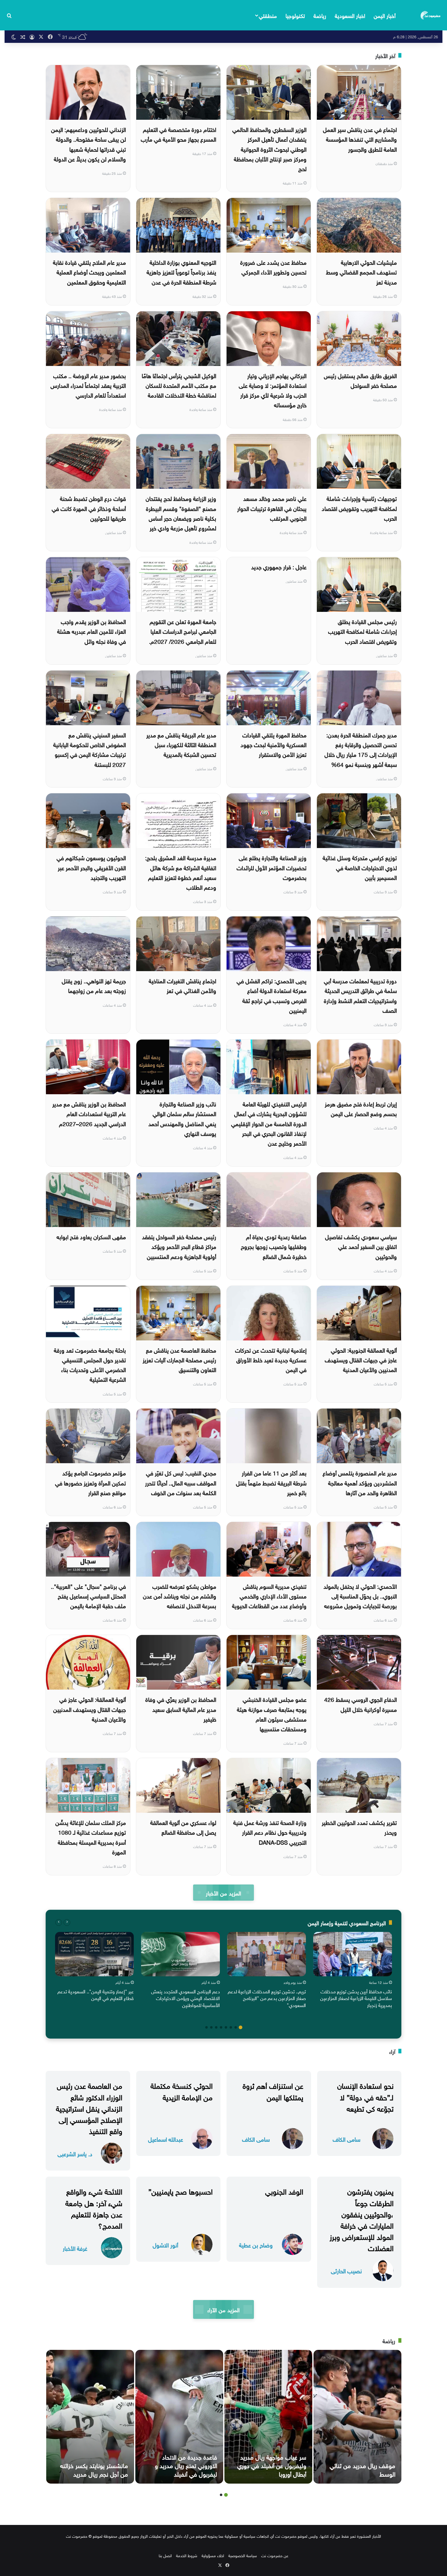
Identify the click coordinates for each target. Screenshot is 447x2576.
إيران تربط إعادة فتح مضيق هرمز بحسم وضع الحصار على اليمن (361, 1108)
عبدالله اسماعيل (166, 2139)
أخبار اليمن (385, 15)
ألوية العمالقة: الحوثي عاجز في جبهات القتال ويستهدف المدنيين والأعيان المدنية (90, 1709)
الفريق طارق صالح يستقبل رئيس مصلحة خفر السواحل (360, 380)
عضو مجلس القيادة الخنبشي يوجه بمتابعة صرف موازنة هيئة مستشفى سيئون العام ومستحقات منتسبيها (272, 1714)
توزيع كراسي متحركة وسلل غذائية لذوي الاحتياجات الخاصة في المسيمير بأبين (360, 867)
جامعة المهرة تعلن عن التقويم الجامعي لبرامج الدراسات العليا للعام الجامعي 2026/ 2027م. (183, 631)
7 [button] (211, 2027)
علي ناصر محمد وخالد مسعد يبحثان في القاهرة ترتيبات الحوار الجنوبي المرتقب (272, 508)
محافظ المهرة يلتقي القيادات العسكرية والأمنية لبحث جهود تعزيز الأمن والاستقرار (274, 744)
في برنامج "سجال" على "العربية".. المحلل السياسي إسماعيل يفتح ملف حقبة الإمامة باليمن (88, 1596)
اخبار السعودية (350, 15)
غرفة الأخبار (75, 2248)
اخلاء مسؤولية (213, 2555)
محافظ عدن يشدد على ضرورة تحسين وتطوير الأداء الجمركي (273, 267)
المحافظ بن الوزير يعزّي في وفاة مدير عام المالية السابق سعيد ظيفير (181, 1709)
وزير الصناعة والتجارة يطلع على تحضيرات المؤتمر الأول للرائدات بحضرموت (272, 867)
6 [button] (216, 2027)
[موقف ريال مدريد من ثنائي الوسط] (357, 2417)
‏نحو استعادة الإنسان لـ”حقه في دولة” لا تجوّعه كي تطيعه (365, 2096)
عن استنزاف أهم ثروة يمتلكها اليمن (273, 2090)
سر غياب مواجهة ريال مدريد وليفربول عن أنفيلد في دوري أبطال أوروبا (272, 2465)
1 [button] (241, 2027)
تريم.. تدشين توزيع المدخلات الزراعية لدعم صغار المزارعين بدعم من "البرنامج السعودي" (267, 1998)
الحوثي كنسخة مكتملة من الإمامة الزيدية (182, 2090)
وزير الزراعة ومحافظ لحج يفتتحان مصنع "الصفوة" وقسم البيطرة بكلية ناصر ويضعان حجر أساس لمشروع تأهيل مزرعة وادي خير (181, 513)
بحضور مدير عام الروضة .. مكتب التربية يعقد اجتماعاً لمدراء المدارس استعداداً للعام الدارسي (88, 385)
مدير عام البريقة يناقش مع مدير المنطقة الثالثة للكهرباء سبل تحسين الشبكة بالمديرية (181, 744)
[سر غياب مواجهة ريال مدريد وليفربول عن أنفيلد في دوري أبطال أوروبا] (268, 2417)
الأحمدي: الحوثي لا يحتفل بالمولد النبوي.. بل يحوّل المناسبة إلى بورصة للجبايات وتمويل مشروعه (360, 1596)
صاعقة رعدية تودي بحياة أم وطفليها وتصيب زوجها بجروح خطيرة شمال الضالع (274, 1246)
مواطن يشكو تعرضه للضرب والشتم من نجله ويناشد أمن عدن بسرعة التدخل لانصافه (180, 1596)
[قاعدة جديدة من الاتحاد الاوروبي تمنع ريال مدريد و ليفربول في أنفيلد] (179, 2417)
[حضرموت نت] (431, 15)
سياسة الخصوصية (243, 2555)
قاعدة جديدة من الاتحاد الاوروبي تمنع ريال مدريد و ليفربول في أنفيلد (186, 2465)
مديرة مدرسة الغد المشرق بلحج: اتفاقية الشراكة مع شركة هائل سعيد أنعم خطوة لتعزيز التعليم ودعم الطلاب (181, 872)
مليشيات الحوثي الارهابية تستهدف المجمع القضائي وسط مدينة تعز (361, 272)
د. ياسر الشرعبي (75, 2153)
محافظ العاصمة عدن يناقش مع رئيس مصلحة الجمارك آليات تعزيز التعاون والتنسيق (179, 1359)
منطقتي (268, 15)
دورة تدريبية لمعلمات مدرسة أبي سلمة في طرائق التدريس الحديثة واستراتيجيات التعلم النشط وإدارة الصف (360, 995)
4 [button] (226, 2027)
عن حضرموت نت (275, 2555)
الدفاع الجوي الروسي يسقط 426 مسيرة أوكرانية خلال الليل (360, 1704)
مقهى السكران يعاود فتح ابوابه (91, 1236)
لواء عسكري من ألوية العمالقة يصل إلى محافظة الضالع (183, 1827)
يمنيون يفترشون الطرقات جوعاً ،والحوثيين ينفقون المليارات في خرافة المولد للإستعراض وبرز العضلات (362, 2219)
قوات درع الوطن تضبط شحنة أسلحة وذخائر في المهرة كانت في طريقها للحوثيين (89, 508)
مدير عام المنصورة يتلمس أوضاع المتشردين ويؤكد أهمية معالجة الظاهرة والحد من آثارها (360, 1482)
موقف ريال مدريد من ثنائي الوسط (362, 2469)
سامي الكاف (347, 2139)
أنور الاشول (165, 2245)
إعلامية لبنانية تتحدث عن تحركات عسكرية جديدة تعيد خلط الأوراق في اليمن (271, 1359)
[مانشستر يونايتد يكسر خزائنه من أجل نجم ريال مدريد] (90, 2417)
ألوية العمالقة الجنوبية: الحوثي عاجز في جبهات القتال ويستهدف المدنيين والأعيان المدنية (361, 1359)
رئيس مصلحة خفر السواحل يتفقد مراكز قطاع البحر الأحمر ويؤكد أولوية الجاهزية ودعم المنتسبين (179, 1246)
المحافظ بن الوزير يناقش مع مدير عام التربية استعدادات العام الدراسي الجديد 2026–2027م (89, 1113)
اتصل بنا (165, 2555)
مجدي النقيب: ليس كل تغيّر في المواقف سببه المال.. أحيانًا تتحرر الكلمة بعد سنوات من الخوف (181, 1482)
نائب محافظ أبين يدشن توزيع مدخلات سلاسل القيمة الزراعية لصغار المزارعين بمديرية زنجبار (356, 1998)
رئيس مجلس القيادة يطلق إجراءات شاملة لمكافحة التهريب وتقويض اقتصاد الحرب (362, 631)
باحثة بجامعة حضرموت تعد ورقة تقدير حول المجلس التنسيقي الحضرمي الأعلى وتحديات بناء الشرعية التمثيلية (90, 1364)
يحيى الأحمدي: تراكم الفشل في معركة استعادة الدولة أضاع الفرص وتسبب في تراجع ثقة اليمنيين (272, 995)
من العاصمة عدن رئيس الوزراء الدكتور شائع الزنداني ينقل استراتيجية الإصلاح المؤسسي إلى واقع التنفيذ (89, 2107)
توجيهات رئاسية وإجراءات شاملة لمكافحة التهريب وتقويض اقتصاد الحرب (359, 508)
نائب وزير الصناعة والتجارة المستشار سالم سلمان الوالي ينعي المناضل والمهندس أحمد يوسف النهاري (182, 1118)
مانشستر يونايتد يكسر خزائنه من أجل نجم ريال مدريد (94, 2469)
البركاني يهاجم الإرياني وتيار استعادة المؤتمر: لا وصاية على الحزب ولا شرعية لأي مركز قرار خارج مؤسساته (273, 390)
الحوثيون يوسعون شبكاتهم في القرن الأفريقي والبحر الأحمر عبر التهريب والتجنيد (91, 867)
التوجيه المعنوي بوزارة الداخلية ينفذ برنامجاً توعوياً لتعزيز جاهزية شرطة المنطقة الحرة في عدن (181, 272)
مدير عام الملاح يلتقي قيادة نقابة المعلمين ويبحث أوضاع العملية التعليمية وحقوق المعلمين (89, 272)
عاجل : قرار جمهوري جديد (279, 566)
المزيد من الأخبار (223, 1893)
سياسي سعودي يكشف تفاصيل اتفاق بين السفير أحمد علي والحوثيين (361, 1246)
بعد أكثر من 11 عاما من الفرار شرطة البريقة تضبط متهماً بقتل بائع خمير (271, 1482)
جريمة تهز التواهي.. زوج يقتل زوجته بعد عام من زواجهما (94, 985)
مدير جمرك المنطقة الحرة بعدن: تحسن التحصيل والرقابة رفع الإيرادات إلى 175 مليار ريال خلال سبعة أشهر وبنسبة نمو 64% (361, 749)
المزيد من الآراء (223, 2309)
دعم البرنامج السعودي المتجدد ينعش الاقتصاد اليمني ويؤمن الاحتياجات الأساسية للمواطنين (185, 1998)
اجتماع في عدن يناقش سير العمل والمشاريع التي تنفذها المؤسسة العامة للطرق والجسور (360, 139)
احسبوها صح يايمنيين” (180, 2191)
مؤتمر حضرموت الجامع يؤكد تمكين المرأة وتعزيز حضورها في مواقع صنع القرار (90, 1482)
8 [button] (206, 2027)
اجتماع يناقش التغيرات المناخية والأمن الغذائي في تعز (182, 985)
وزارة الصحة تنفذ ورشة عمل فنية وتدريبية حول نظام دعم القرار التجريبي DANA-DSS (270, 1832)
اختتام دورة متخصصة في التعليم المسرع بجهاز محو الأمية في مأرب (178, 134)
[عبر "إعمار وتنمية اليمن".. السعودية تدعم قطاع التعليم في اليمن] (94, 1954)
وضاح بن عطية (256, 2245)
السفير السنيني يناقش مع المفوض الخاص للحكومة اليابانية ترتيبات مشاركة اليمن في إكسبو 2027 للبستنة (90, 749)
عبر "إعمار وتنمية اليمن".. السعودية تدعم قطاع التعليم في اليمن (96, 1994)
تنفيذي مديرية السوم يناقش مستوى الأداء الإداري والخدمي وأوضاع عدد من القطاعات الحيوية (269, 1596)
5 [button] (221, 2027)
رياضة (320, 15)
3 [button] (231, 2027)
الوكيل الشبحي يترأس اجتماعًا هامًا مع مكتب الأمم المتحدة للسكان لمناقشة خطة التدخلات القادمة (179, 385)
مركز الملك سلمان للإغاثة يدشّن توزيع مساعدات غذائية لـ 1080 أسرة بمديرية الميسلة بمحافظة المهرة (91, 1837)
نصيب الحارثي (346, 2270)
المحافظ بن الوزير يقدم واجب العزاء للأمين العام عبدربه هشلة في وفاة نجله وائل (92, 631)
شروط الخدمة (187, 2555)
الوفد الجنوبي (284, 2191)
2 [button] (236, 2027)
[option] (353, 1971)
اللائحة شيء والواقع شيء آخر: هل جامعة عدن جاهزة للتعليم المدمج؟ (94, 2208)
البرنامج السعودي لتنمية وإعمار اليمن (347, 1922)
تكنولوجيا (295, 15)
